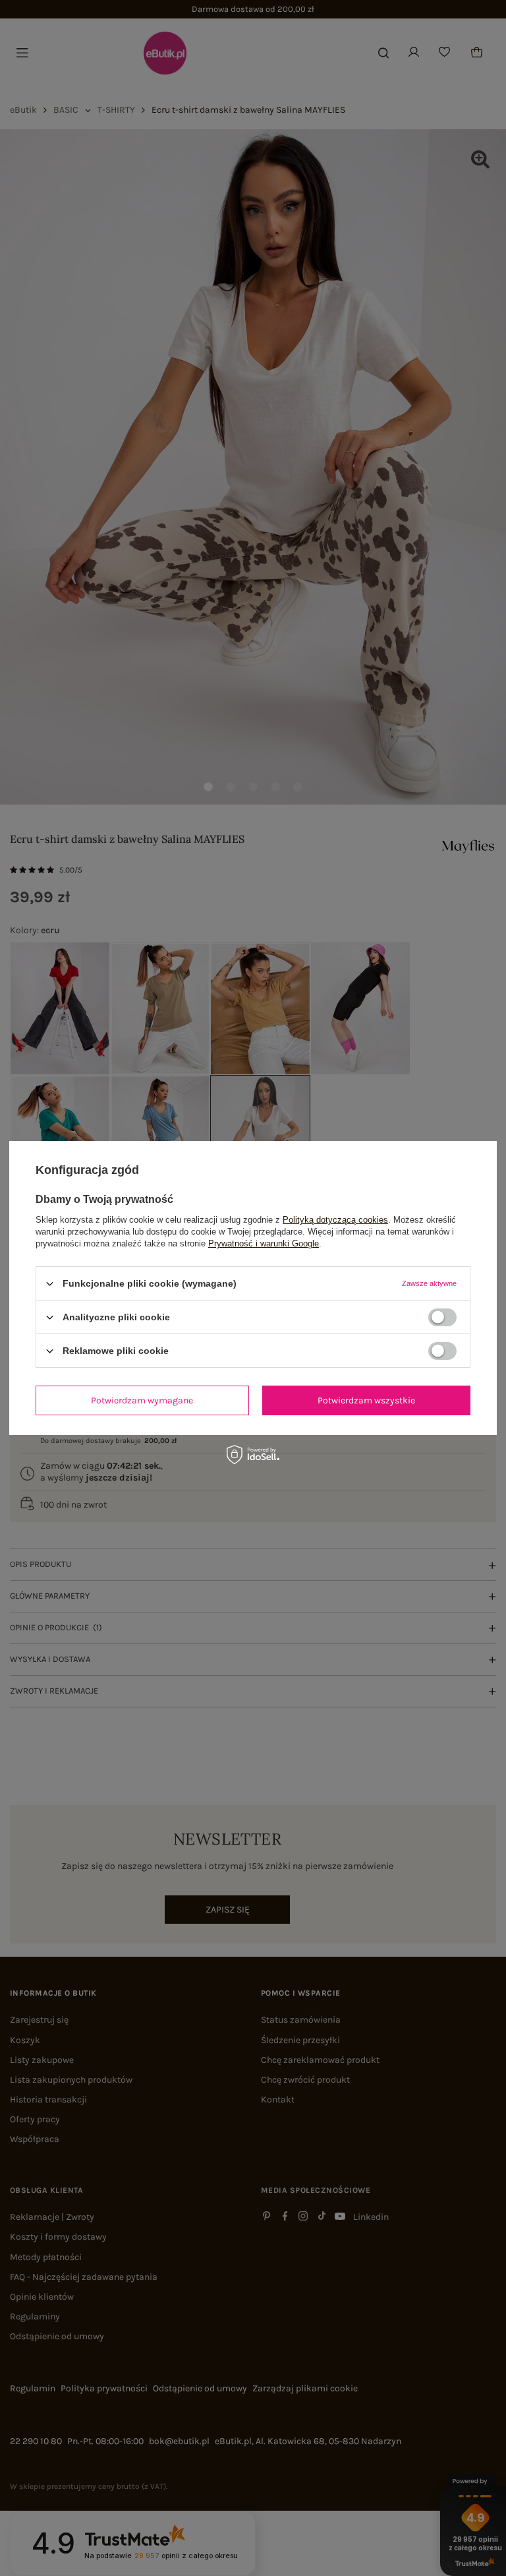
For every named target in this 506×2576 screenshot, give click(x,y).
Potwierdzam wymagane (142, 1400)
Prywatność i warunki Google (264, 1243)
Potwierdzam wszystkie (366, 1400)
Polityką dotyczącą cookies (335, 1220)
